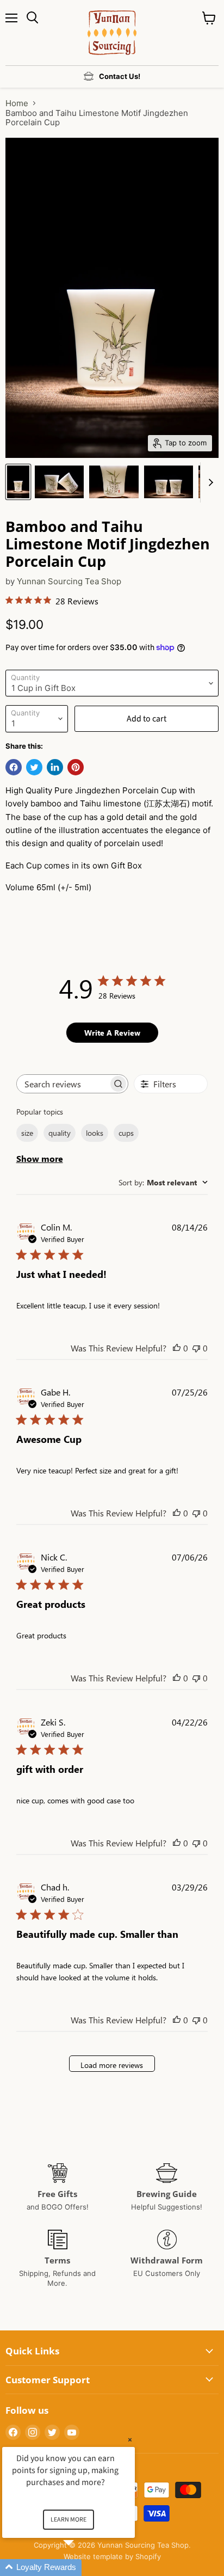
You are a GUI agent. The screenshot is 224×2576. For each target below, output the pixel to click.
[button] (82, 2568)
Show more (40, 1158)
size (27, 1133)
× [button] (130, 2440)
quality (60, 1133)
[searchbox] (63, 1084)
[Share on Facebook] (14, 767)
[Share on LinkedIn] (55, 767)
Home (17, 103)
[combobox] (163, 1182)
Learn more (69, 2520)
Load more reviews (112, 2065)
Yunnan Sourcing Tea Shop (69, 581)
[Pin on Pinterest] (76, 767)
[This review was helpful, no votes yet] (177, 1348)
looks (95, 1133)
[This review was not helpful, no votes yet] (196, 1348)
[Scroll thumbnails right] (209, 482)
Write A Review (112, 1033)
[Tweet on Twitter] (34, 767)
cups (126, 1133)
